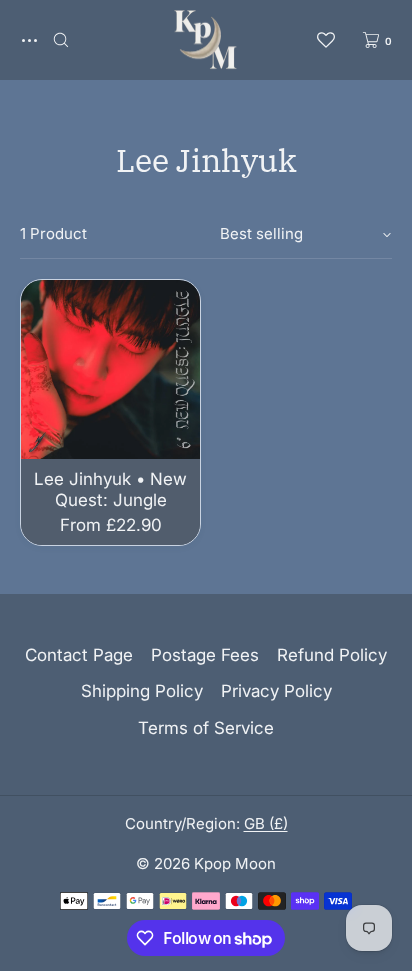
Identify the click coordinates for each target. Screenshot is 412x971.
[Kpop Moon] (205, 40)
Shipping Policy (142, 691)
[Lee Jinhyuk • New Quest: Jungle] (110, 369)
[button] (61, 39)
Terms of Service (206, 728)
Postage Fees (205, 655)
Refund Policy (332, 655)
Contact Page (79, 655)
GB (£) (266, 823)
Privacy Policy (276, 691)
